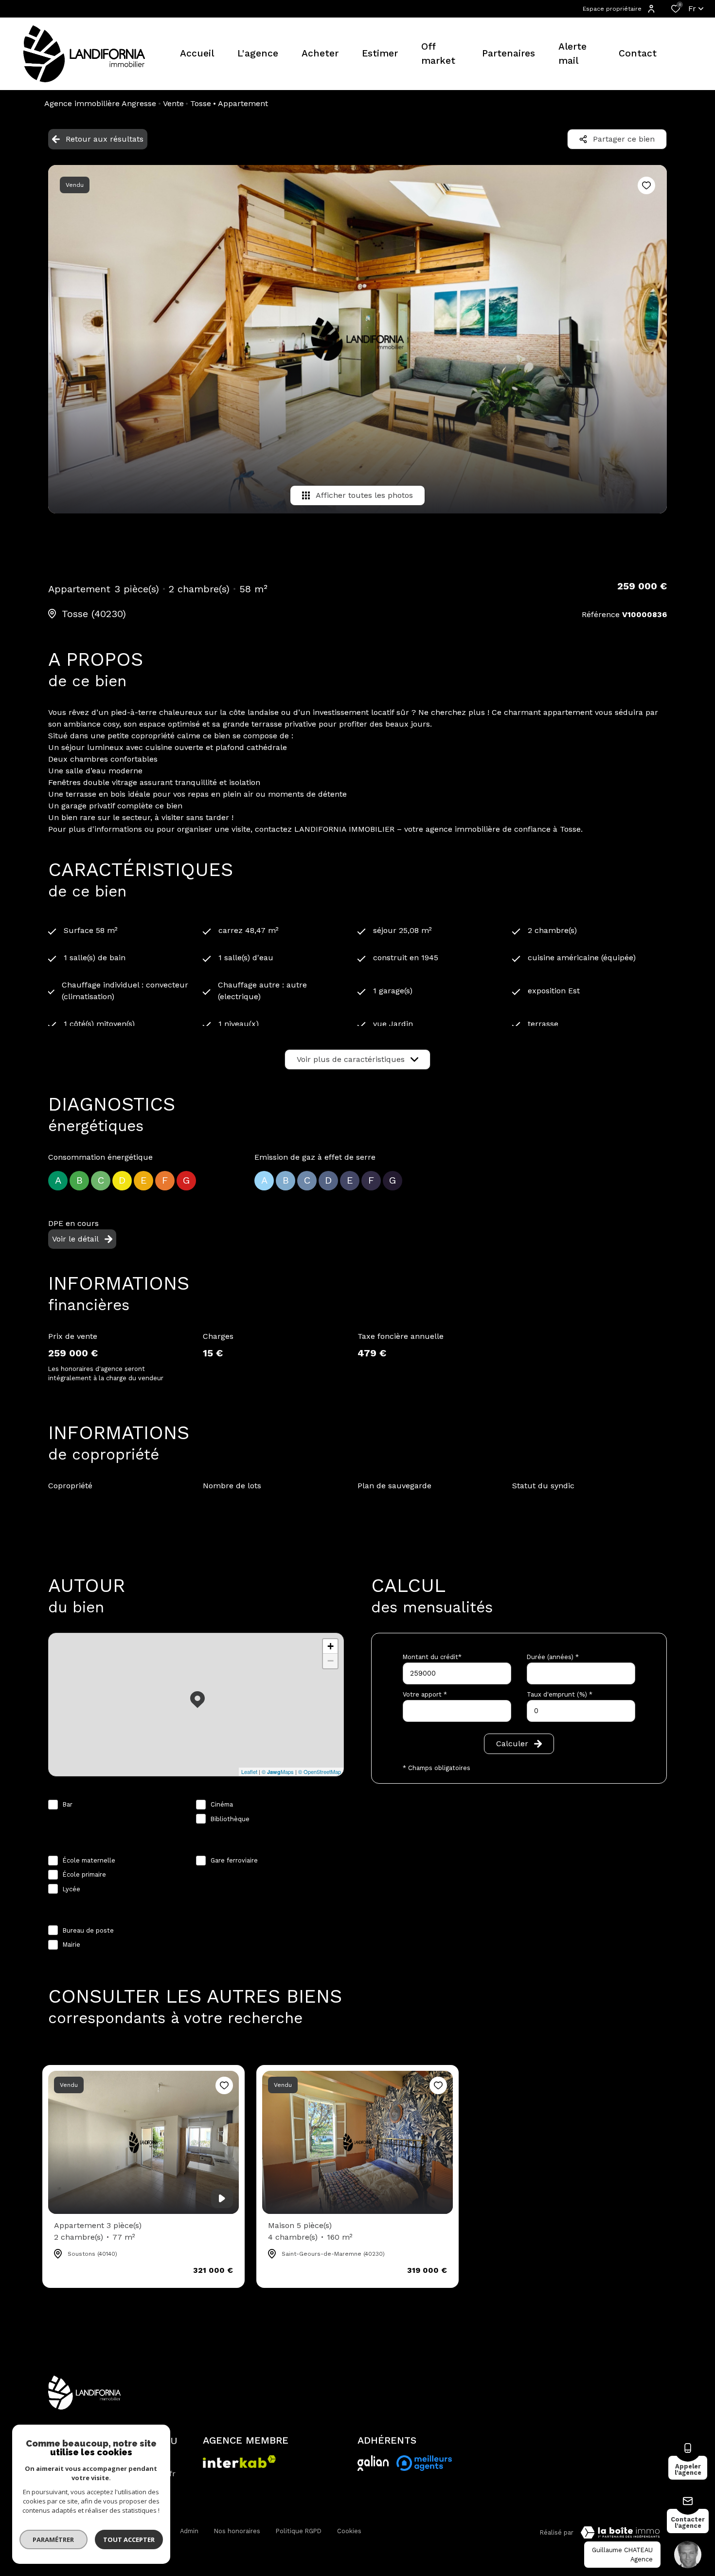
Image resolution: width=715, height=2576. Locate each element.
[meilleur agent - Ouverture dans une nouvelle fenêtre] (424, 2463)
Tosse (201, 103)
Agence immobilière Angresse (100, 103)
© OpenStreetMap (320, 1772)
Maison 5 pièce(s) (310, 2231)
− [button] (331, 1661)
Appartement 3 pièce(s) (98, 2231)
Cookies (349, 2531)
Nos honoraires (237, 2531)
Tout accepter (129, 2539)
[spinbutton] (581, 1711)
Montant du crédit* (432, 1657)
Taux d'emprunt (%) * (560, 1694)
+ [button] (331, 1646)
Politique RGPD (299, 2531)
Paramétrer (54, 2539)
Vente (173, 103)
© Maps (278, 1772)
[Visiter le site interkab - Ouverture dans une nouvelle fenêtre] (373, 2463)
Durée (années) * (553, 1657)
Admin (189, 2531)
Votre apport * (425, 1694)
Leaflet (249, 1772)
